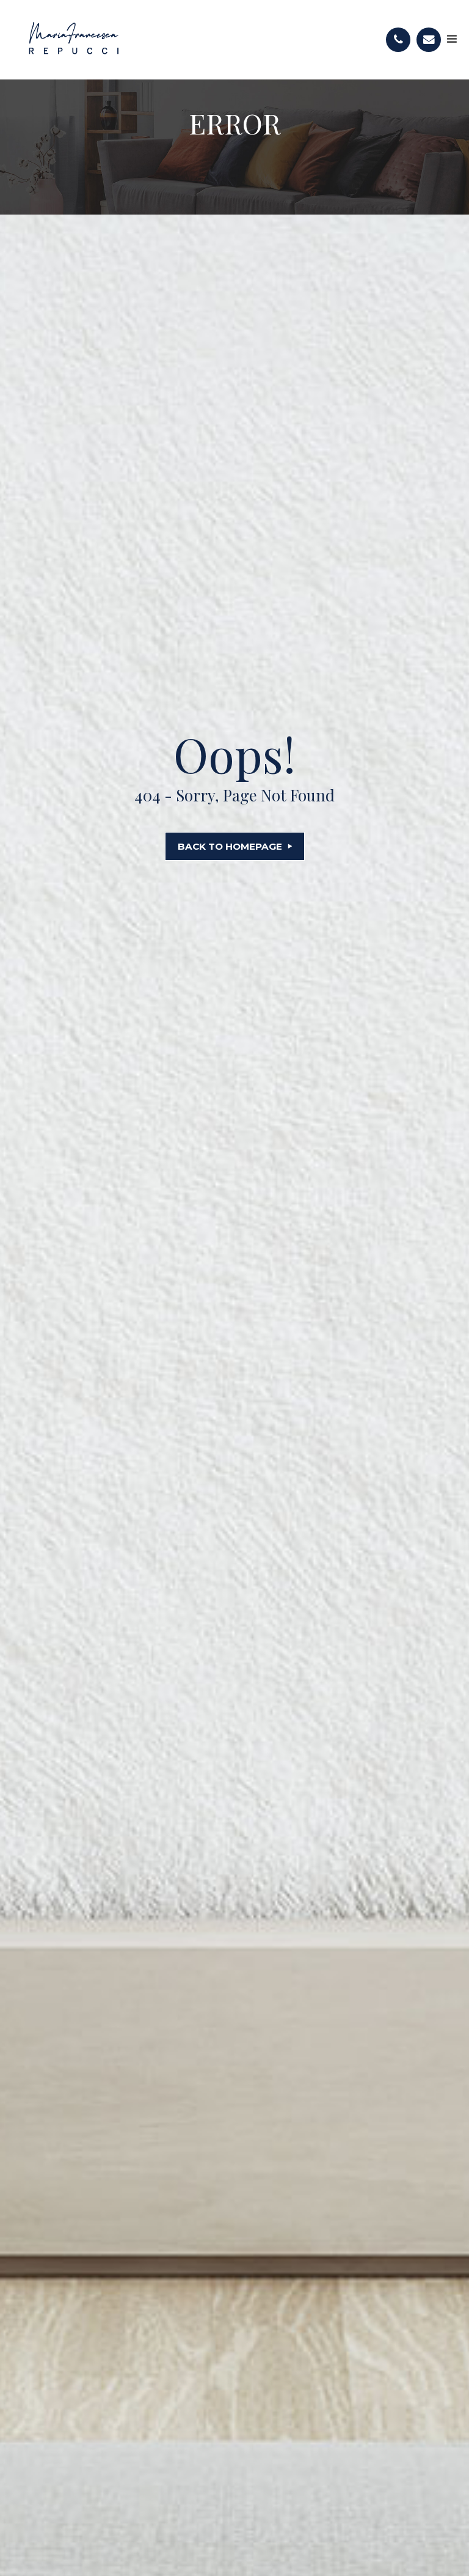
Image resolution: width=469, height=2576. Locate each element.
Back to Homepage (230, 846)
